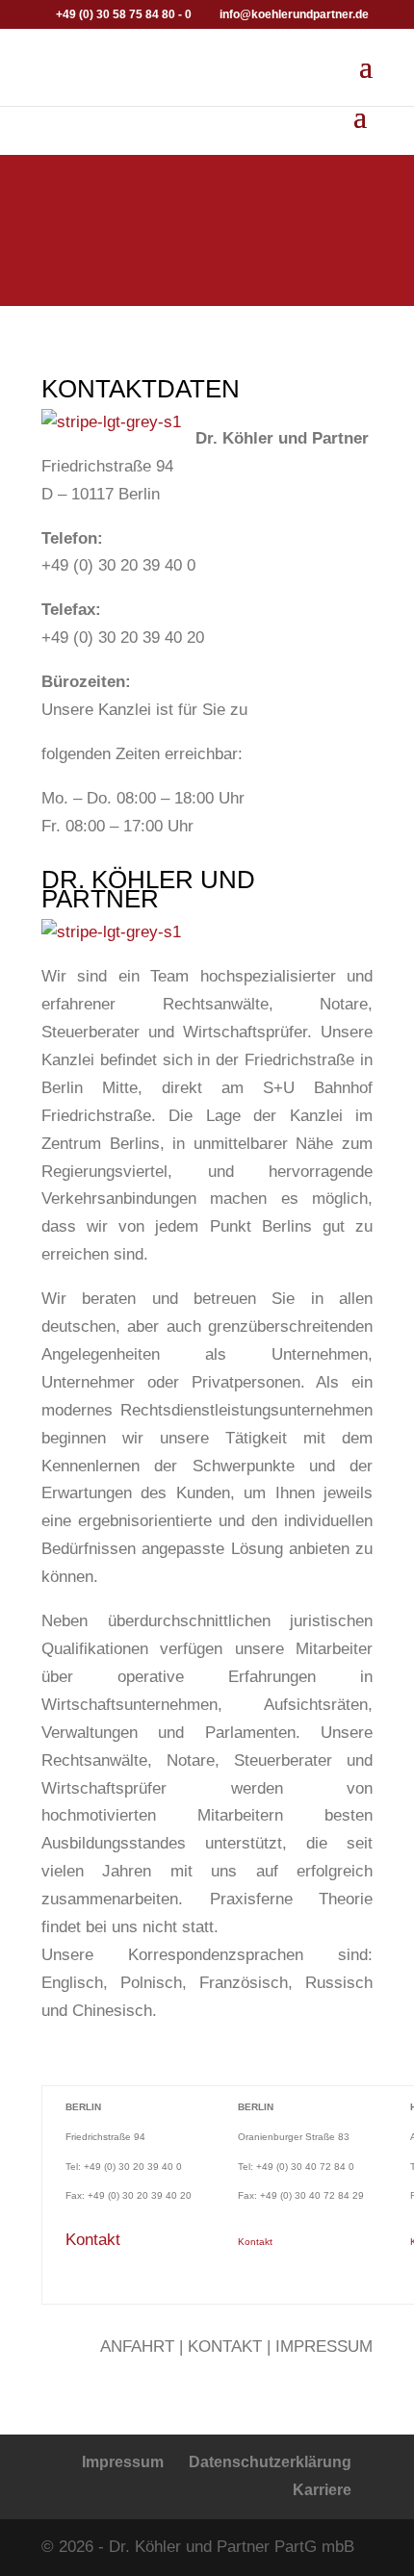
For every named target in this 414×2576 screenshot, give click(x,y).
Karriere (322, 2490)
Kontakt (93, 2240)
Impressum (123, 2462)
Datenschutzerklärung (270, 2462)
